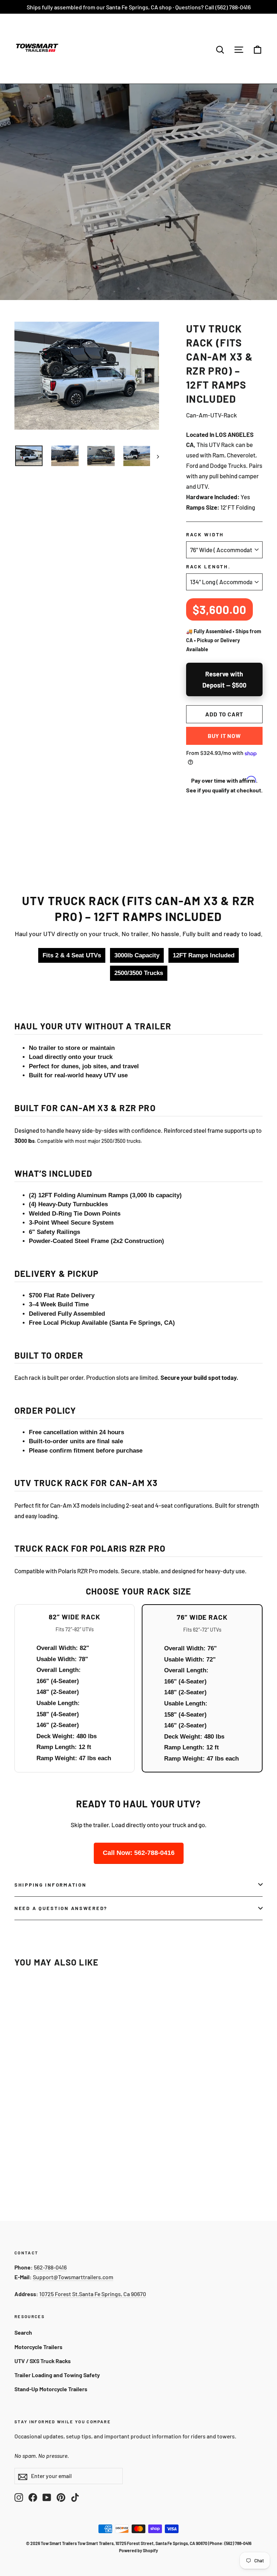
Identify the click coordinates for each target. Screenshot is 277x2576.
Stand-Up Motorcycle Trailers (51, 2389)
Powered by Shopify (138, 2550)
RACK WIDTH (205, 534)
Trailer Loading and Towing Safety (57, 2375)
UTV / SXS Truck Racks (43, 2361)
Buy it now (224, 736)
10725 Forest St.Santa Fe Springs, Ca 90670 (93, 2294)
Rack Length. (208, 566)
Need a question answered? (61, 1908)
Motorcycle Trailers (38, 2347)
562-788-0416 (50, 2267)
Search (23, 2332)
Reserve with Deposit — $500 (224, 679)
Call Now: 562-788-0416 (139, 1853)
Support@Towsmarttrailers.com (73, 2277)
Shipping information (50, 1885)
